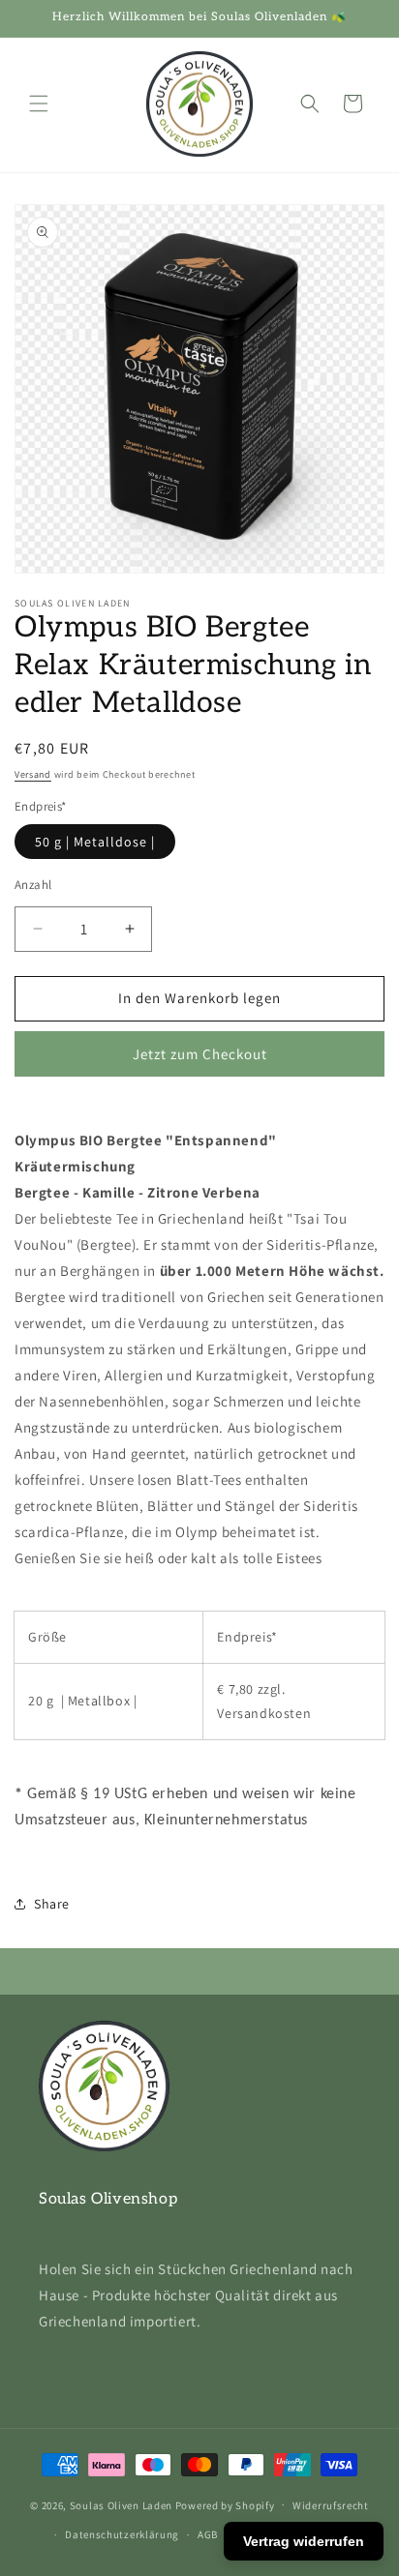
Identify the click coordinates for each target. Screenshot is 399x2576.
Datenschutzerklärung (122, 2534)
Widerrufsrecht (331, 2505)
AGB (208, 2534)
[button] (39, 104)
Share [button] (52, 1904)
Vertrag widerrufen (304, 2541)
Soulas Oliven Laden (121, 2504)
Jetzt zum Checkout (200, 1054)
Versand (33, 774)
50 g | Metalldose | (95, 842)
